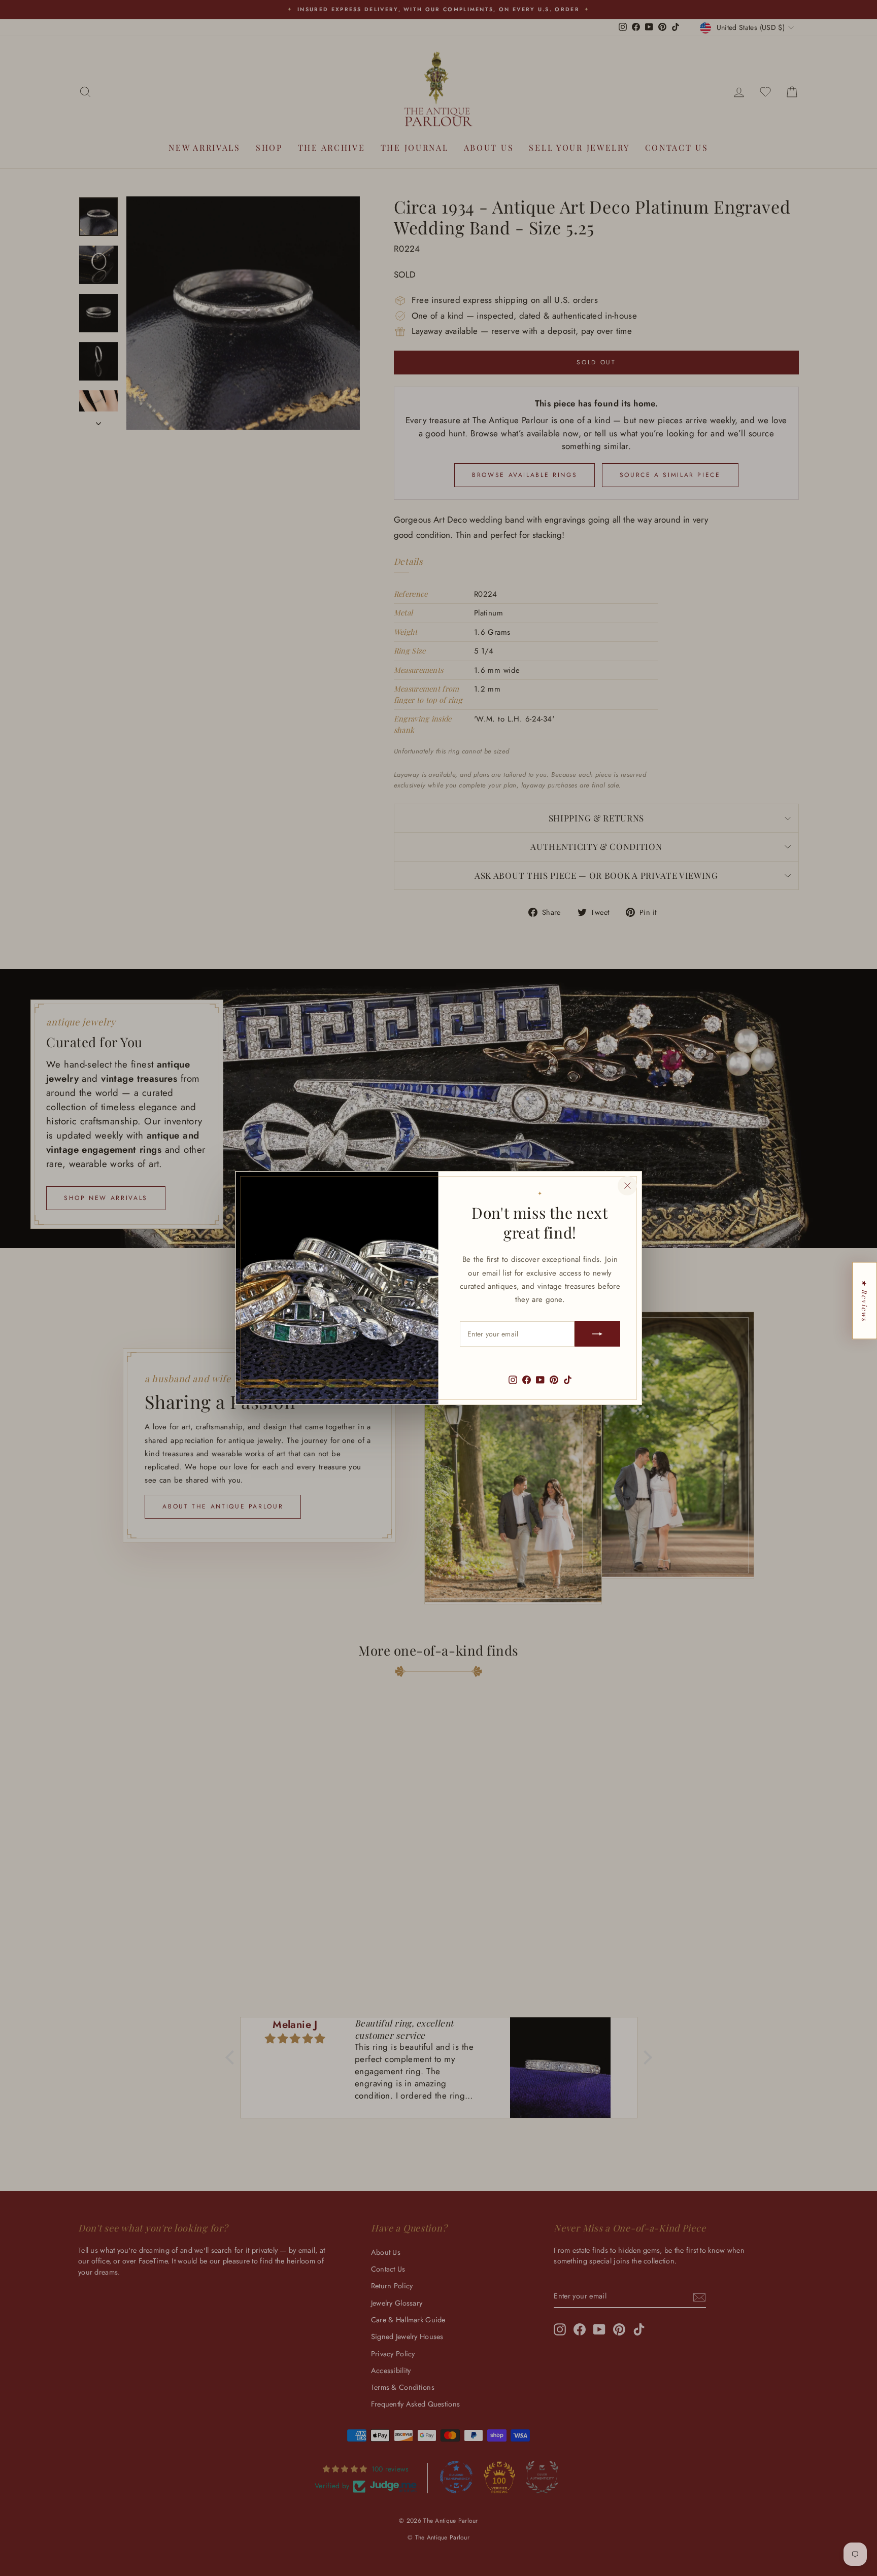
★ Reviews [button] (865, 1300)
